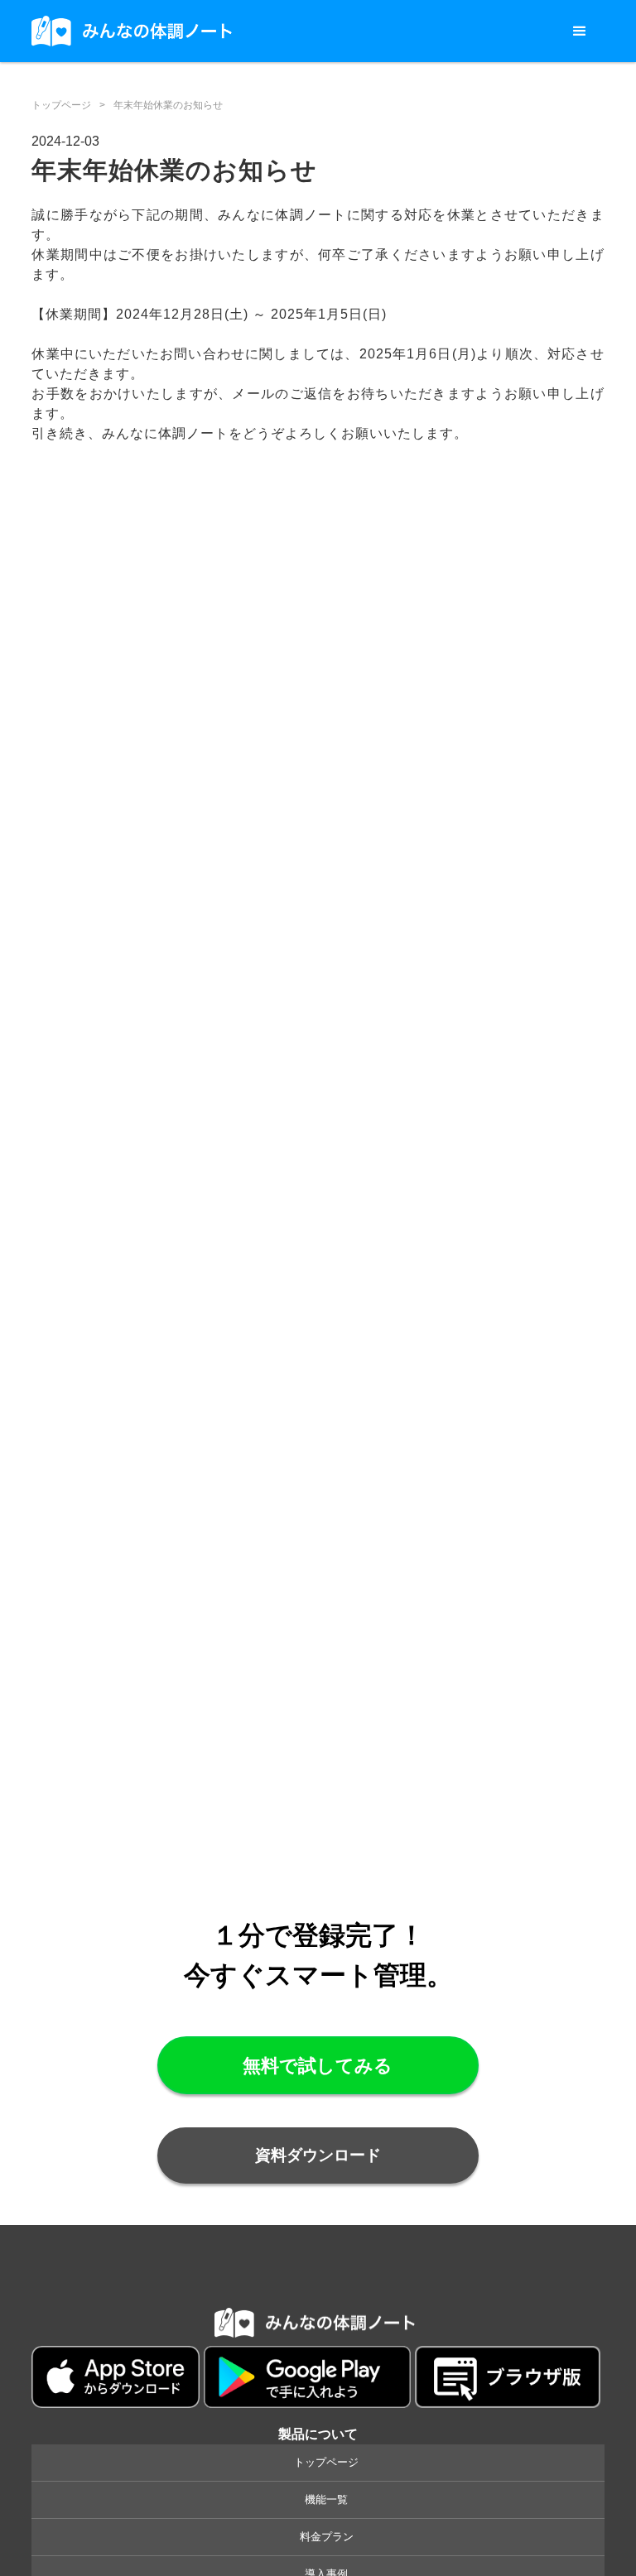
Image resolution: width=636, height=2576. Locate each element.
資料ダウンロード (318, 2155)
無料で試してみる (318, 2066)
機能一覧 (326, 2499)
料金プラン (327, 2537)
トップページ (61, 105)
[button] (580, 31)
